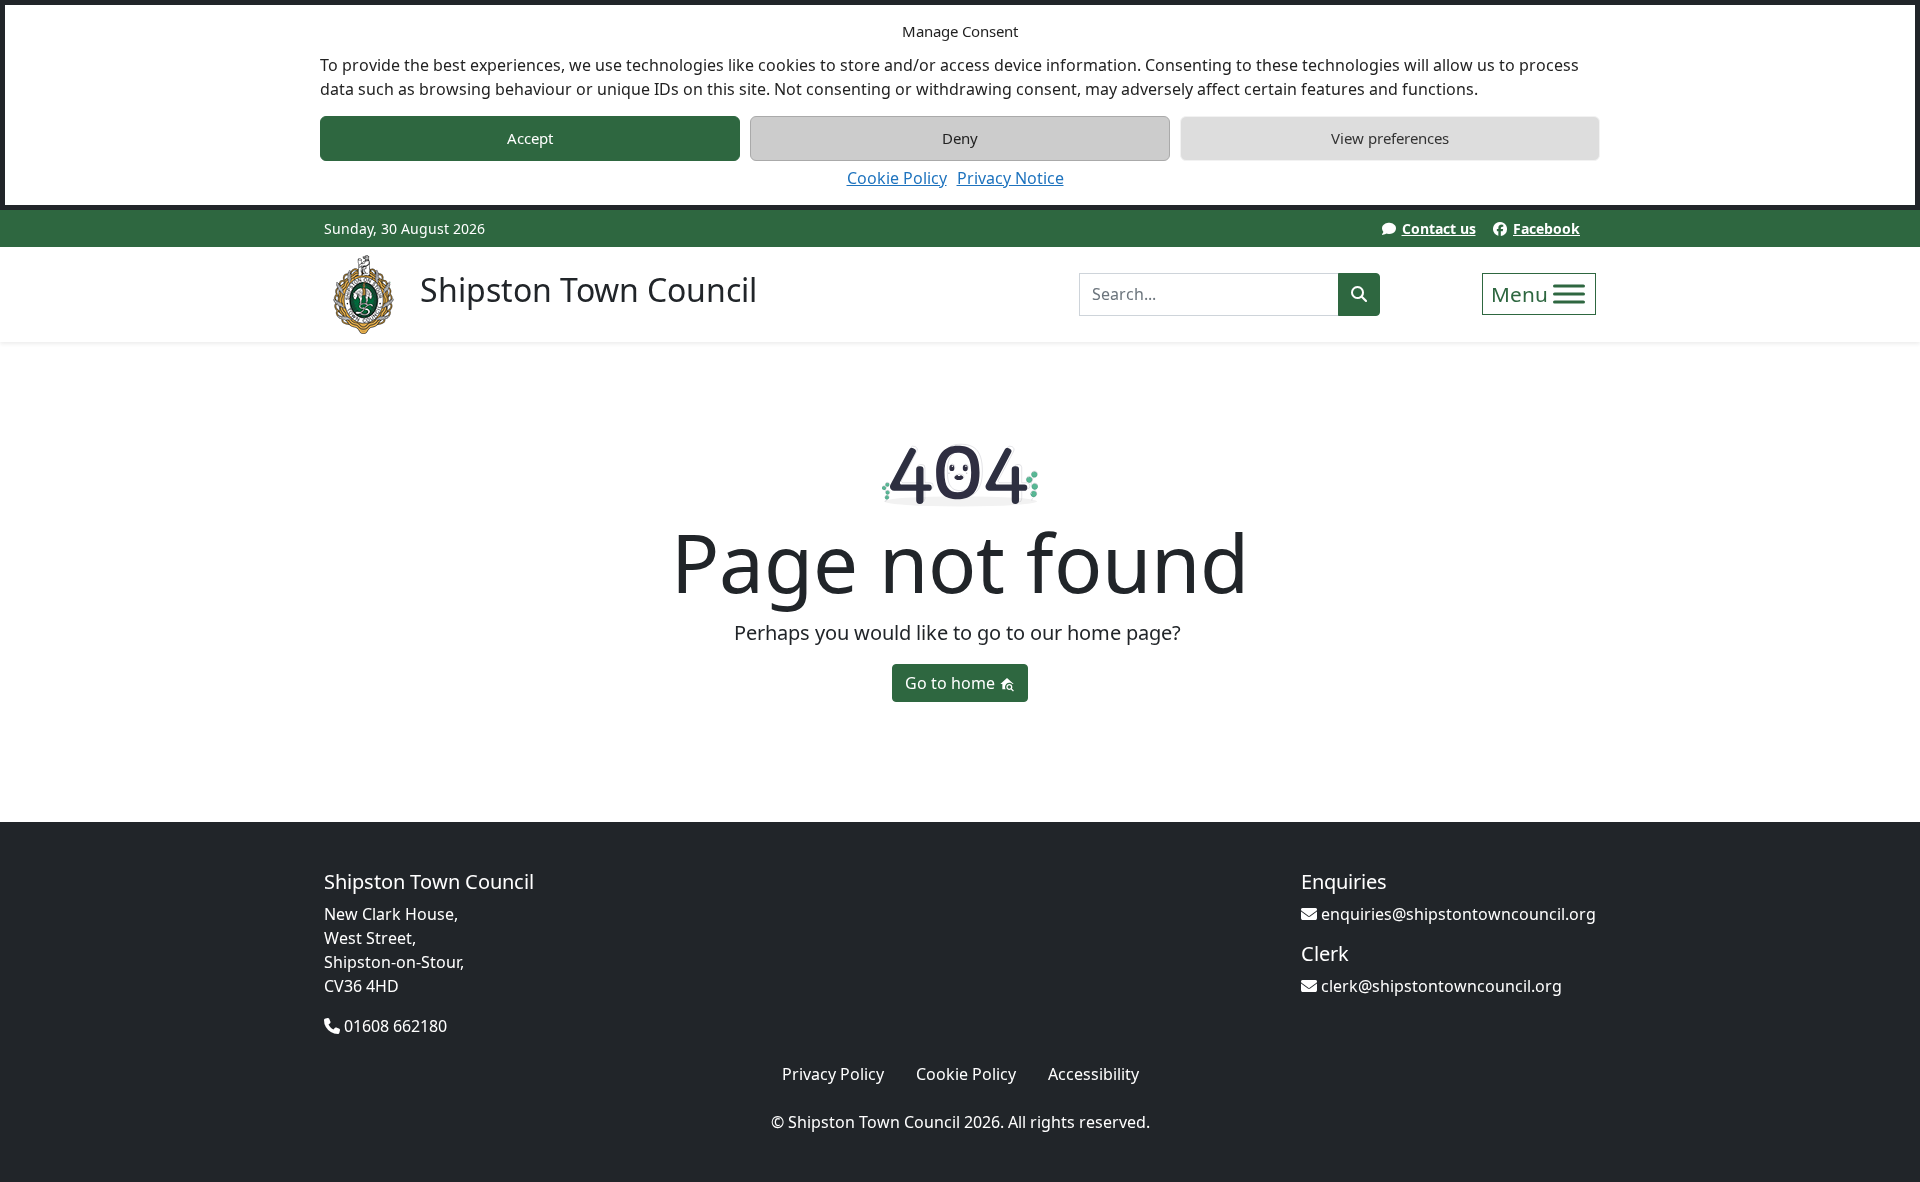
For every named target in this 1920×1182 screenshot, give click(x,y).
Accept (530, 138)
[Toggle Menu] (1569, 293)
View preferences (1390, 138)
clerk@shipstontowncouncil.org (1439, 986)
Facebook (1546, 228)
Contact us (1439, 228)
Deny (960, 138)
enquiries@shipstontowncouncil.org (1456, 914)
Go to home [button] (952, 683)
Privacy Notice (1010, 178)
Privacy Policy (833, 1074)
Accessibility (1093, 1074)
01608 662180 (393, 1026)
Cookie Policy (897, 178)
